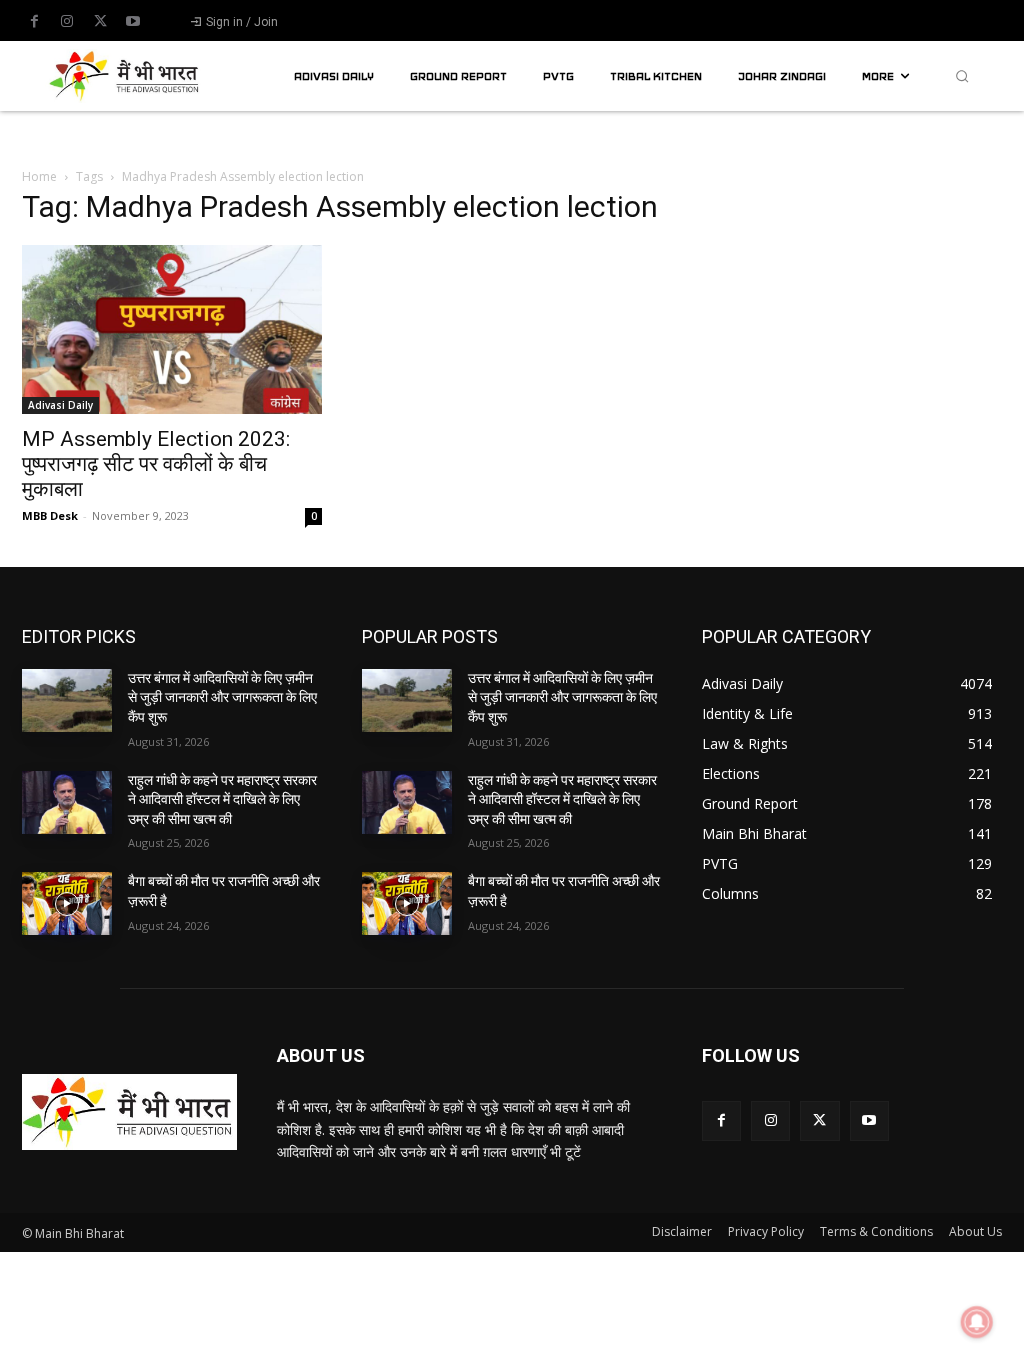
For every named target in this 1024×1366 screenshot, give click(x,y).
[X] (100, 22)
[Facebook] (34, 22)
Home (39, 176)
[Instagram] (67, 22)
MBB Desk (50, 515)
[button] (962, 76)
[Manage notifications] (977, 1322)
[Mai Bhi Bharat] (126, 76)
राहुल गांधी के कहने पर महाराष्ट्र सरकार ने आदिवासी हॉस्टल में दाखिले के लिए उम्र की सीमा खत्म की (222, 799)
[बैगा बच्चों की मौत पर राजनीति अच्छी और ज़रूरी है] (67, 903)
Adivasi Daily (60, 405)
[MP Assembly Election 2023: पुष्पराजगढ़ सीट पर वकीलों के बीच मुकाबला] (172, 329)
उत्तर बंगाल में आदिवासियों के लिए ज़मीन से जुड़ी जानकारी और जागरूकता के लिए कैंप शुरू (222, 697)
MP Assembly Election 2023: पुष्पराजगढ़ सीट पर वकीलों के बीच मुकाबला (156, 464)
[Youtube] (133, 22)
